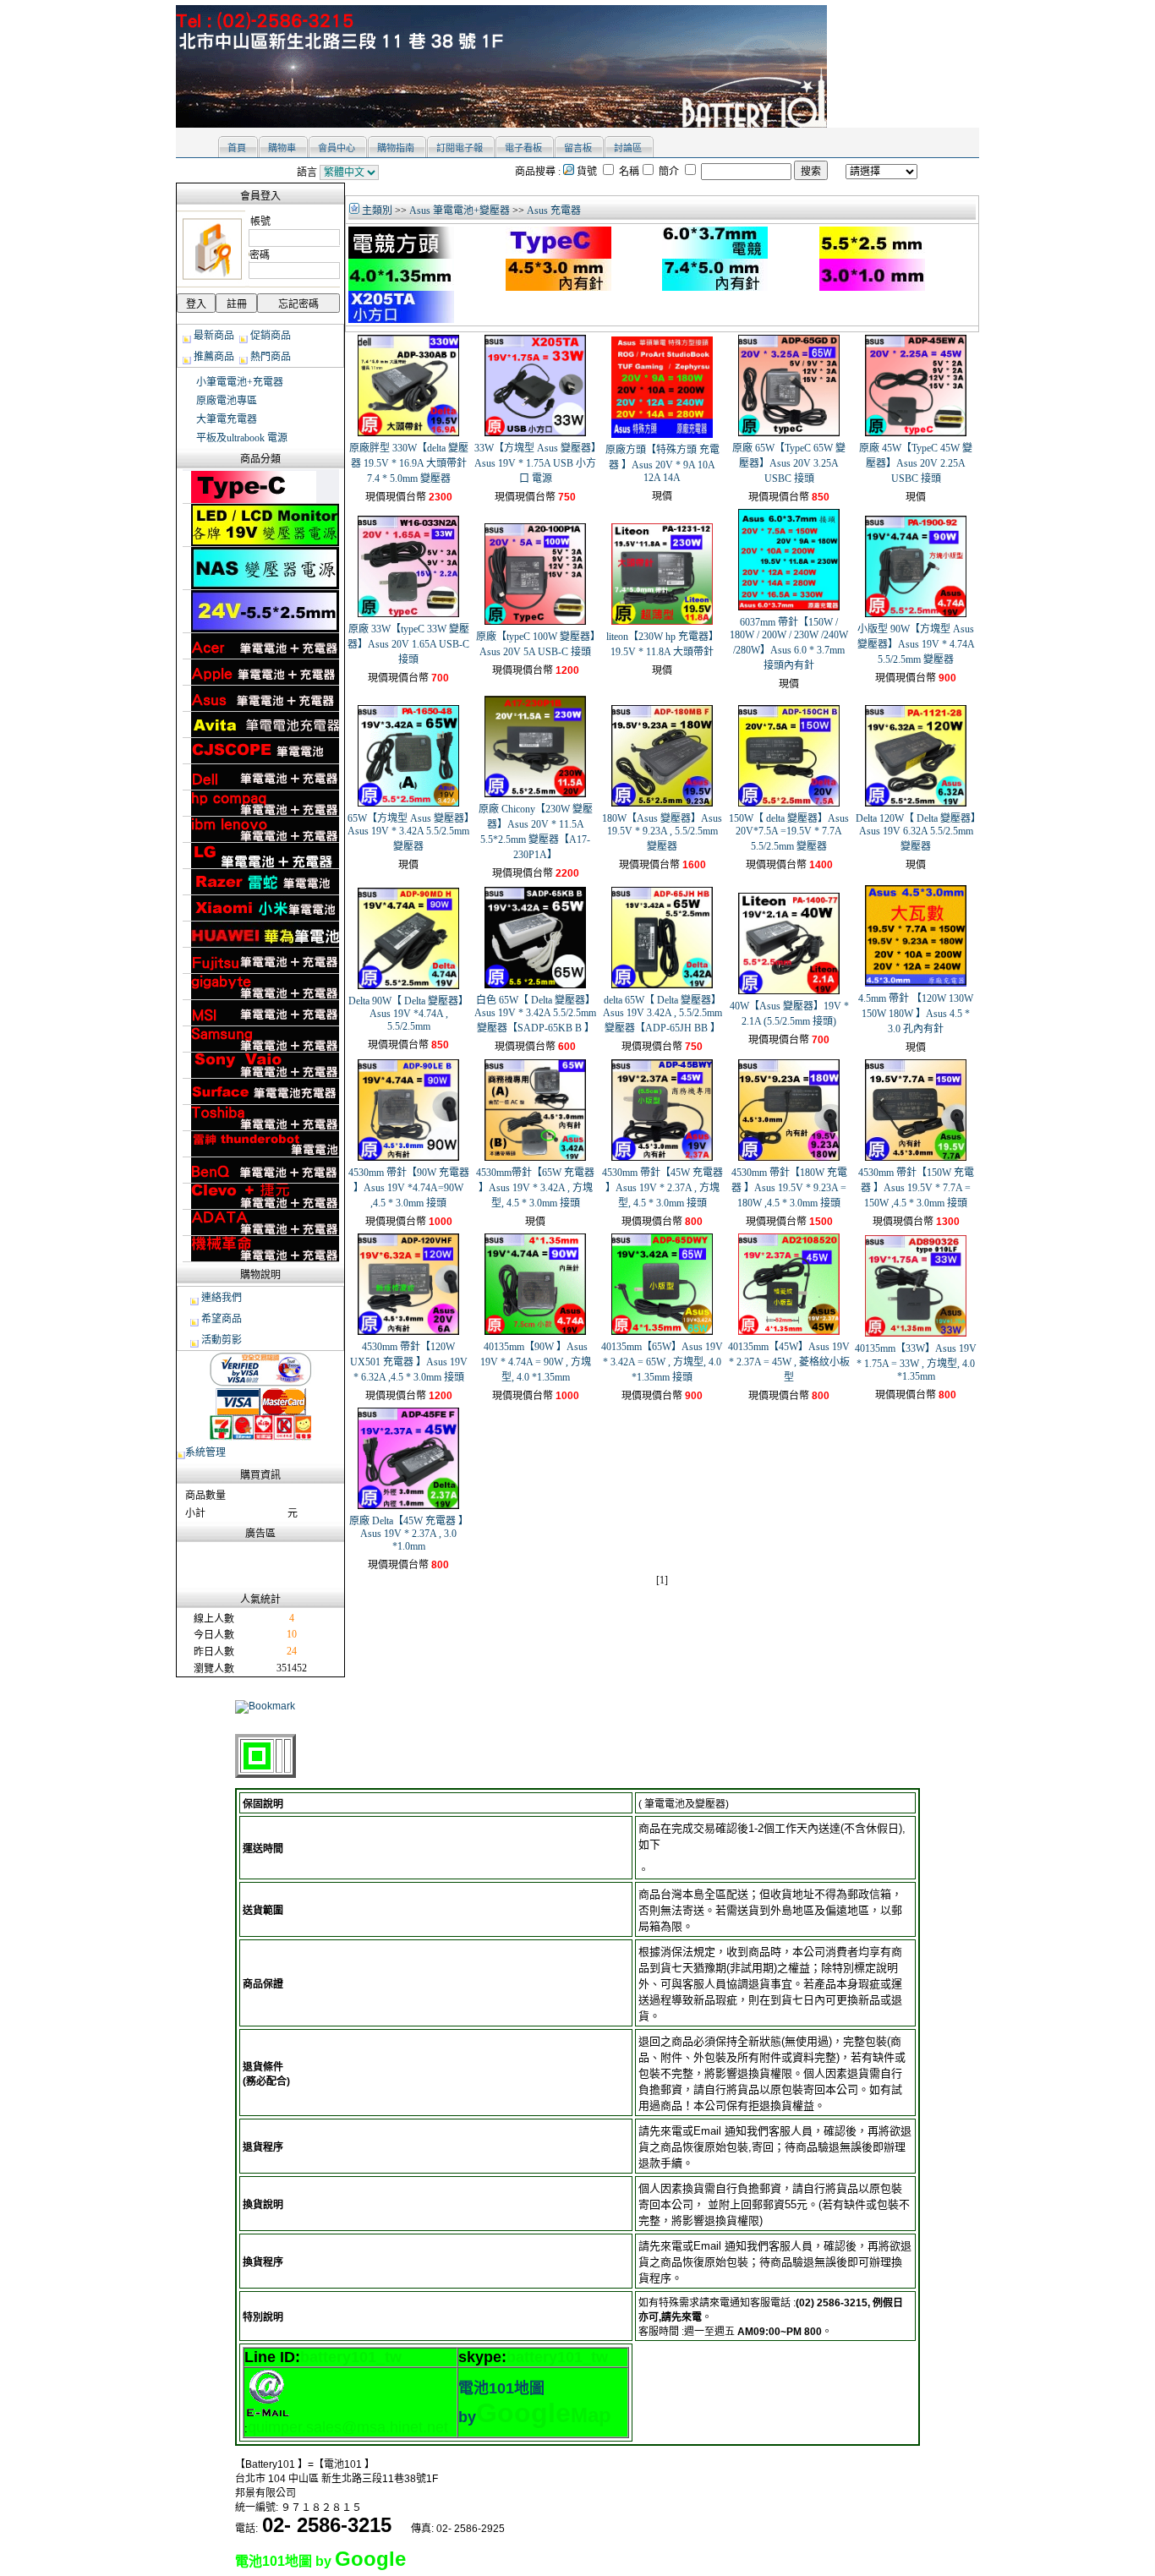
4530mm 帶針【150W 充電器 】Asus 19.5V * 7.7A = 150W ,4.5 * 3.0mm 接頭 (916, 1188)
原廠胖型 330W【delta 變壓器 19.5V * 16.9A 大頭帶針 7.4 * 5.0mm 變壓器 (409, 463)
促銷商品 (271, 336)
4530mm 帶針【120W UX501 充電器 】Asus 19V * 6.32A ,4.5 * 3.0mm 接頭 (409, 1362)
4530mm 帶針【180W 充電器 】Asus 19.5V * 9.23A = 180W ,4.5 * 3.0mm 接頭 (789, 1188)
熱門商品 (271, 357)
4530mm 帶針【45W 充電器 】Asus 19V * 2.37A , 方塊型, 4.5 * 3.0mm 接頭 (662, 1188)
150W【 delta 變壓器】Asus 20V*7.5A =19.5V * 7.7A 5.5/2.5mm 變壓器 (789, 832)
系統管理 (205, 1452)
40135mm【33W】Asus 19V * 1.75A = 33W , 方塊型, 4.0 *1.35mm (916, 1362)
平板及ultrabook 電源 (242, 438)
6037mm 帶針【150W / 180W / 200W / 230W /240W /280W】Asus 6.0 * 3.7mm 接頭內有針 (789, 644)
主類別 (376, 211)
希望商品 (222, 1319)
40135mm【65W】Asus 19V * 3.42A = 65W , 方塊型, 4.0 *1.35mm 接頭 (662, 1362)
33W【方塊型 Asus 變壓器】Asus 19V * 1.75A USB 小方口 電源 (535, 463)
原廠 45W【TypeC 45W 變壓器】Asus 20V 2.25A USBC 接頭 (916, 463)
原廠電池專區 (227, 401)
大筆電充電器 (227, 419)
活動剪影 (222, 1340)
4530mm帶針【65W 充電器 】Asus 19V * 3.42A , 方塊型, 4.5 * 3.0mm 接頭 (535, 1188)
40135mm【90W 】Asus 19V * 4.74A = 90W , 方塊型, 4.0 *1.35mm (536, 1362)
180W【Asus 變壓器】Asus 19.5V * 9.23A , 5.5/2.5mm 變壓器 (662, 832)
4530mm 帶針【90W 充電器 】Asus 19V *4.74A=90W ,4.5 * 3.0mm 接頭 (409, 1188)
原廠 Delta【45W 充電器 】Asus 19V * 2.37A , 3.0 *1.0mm (409, 1534)
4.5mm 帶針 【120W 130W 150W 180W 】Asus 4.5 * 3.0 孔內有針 (916, 1014)
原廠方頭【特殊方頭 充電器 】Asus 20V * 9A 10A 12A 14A (662, 464)
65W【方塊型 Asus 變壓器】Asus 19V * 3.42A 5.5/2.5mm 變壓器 (408, 832)
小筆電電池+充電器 (240, 382)
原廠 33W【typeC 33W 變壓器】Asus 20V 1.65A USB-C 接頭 (408, 644)
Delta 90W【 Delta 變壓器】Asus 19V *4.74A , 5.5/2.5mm (408, 1014)
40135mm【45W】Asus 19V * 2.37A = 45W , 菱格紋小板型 (789, 1362)
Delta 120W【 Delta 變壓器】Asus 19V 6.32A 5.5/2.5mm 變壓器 (916, 832)
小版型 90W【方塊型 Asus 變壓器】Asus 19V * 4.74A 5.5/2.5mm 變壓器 (916, 644)
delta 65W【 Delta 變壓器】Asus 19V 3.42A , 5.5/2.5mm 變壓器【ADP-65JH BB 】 (662, 1014)
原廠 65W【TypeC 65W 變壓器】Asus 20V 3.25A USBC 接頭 (789, 463)
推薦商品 (214, 357)
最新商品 (214, 336)
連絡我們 (222, 1298)
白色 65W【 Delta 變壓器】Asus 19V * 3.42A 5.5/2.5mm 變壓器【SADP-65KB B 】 (535, 1014)
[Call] (401, 2527)
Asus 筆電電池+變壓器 (460, 211)
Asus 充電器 (554, 211)
